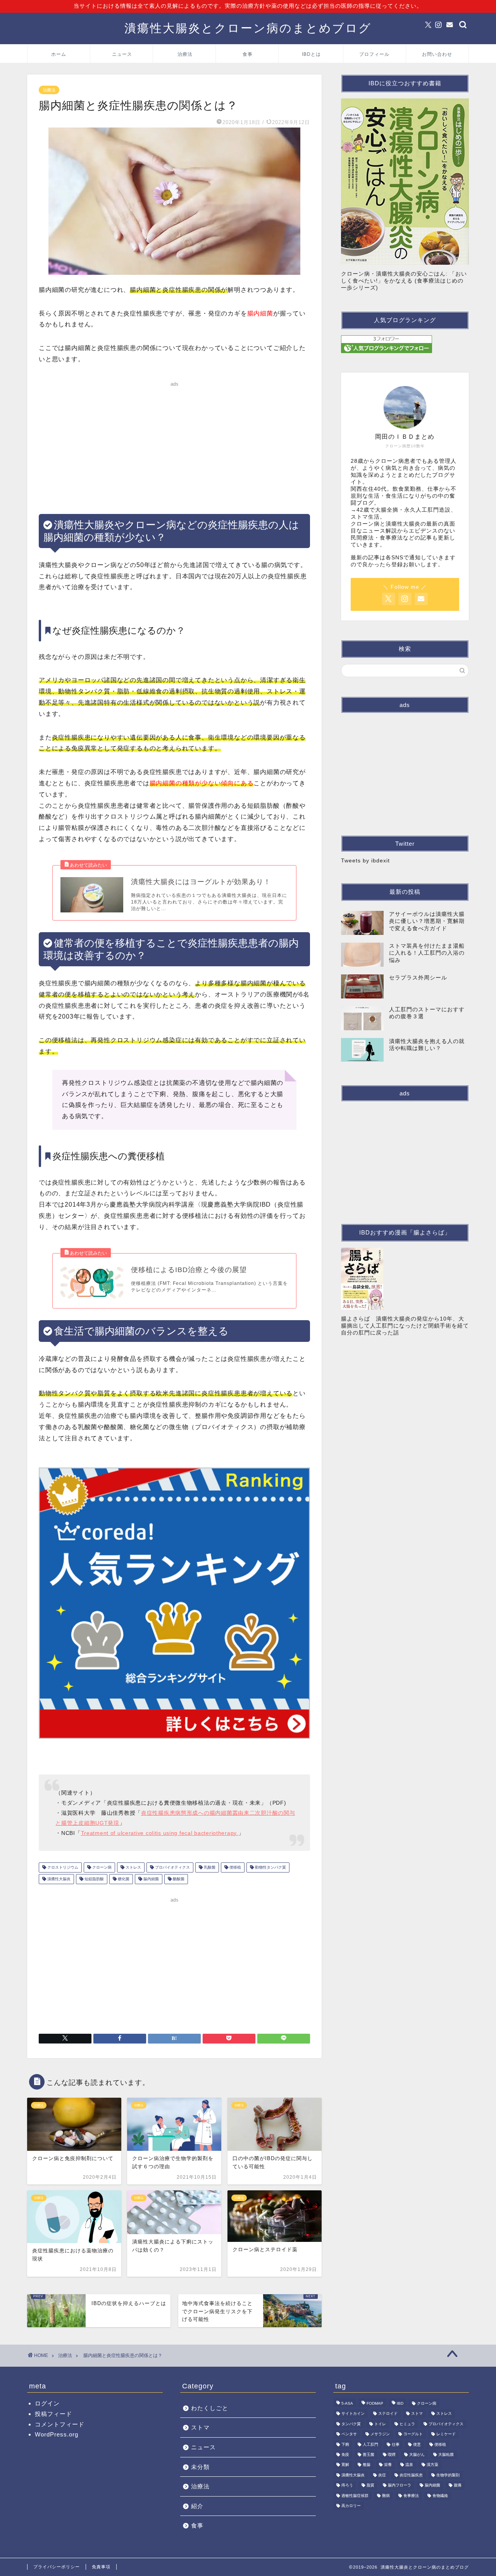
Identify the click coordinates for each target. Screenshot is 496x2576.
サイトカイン (353, 2414)
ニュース (122, 54)
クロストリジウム (62, 1867)
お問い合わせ (437, 54)
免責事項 (101, 2567)
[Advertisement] (174, 444)
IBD (400, 2403)
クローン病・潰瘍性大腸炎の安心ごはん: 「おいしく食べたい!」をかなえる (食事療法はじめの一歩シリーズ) (404, 281)
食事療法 (411, 2496)
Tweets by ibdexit (365, 861)
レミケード (446, 2434)
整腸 (367, 2465)
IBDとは (311, 54)
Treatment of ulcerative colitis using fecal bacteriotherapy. (160, 1833)
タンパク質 (351, 2424)
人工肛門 (370, 2444)
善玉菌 (369, 2454)
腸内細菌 (151, 1879)
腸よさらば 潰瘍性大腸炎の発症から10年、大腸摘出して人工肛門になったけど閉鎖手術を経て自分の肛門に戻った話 (405, 1326)
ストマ (200, 2427)
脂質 (370, 2485)
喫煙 (392, 2454)
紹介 (197, 2506)
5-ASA (347, 2403)
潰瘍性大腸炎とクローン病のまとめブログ (248, 28)
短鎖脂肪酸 (94, 1879)
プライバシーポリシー (57, 2567)
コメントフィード (60, 2424)
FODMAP (375, 2403)
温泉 (409, 2465)
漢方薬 (432, 2465)
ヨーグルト (413, 2434)
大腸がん (417, 2454)
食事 (248, 54)
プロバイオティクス (172, 1867)
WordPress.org (57, 2434)
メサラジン (380, 2434)
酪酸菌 (178, 1879)
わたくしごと (210, 2408)
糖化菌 (123, 1879)
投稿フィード (53, 2414)
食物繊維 (440, 2496)
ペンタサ (349, 2434)
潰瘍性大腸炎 (58, 1879)
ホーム (59, 54)
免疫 (345, 2454)
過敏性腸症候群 (355, 2496)
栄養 (388, 2465)
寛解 (345, 2465)
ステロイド (388, 2414)
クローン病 (101, 1867)
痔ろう (347, 2485)
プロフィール (374, 54)
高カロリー (351, 2506)
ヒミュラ (407, 2424)
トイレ (380, 2424)
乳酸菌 (209, 1867)
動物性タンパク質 (270, 1867)
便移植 (235, 1867)
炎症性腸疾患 (411, 2475)
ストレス (133, 1867)
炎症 (382, 2475)
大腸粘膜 (446, 2454)
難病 (386, 2496)
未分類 (200, 2467)
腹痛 (458, 2485)
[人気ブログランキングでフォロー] (405, 344)
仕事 (396, 2444)
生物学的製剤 (448, 2475)
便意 (417, 2444)
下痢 (345, 2444)
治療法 (185, 54)
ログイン (47, 2403)
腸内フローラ (400, 2485)
